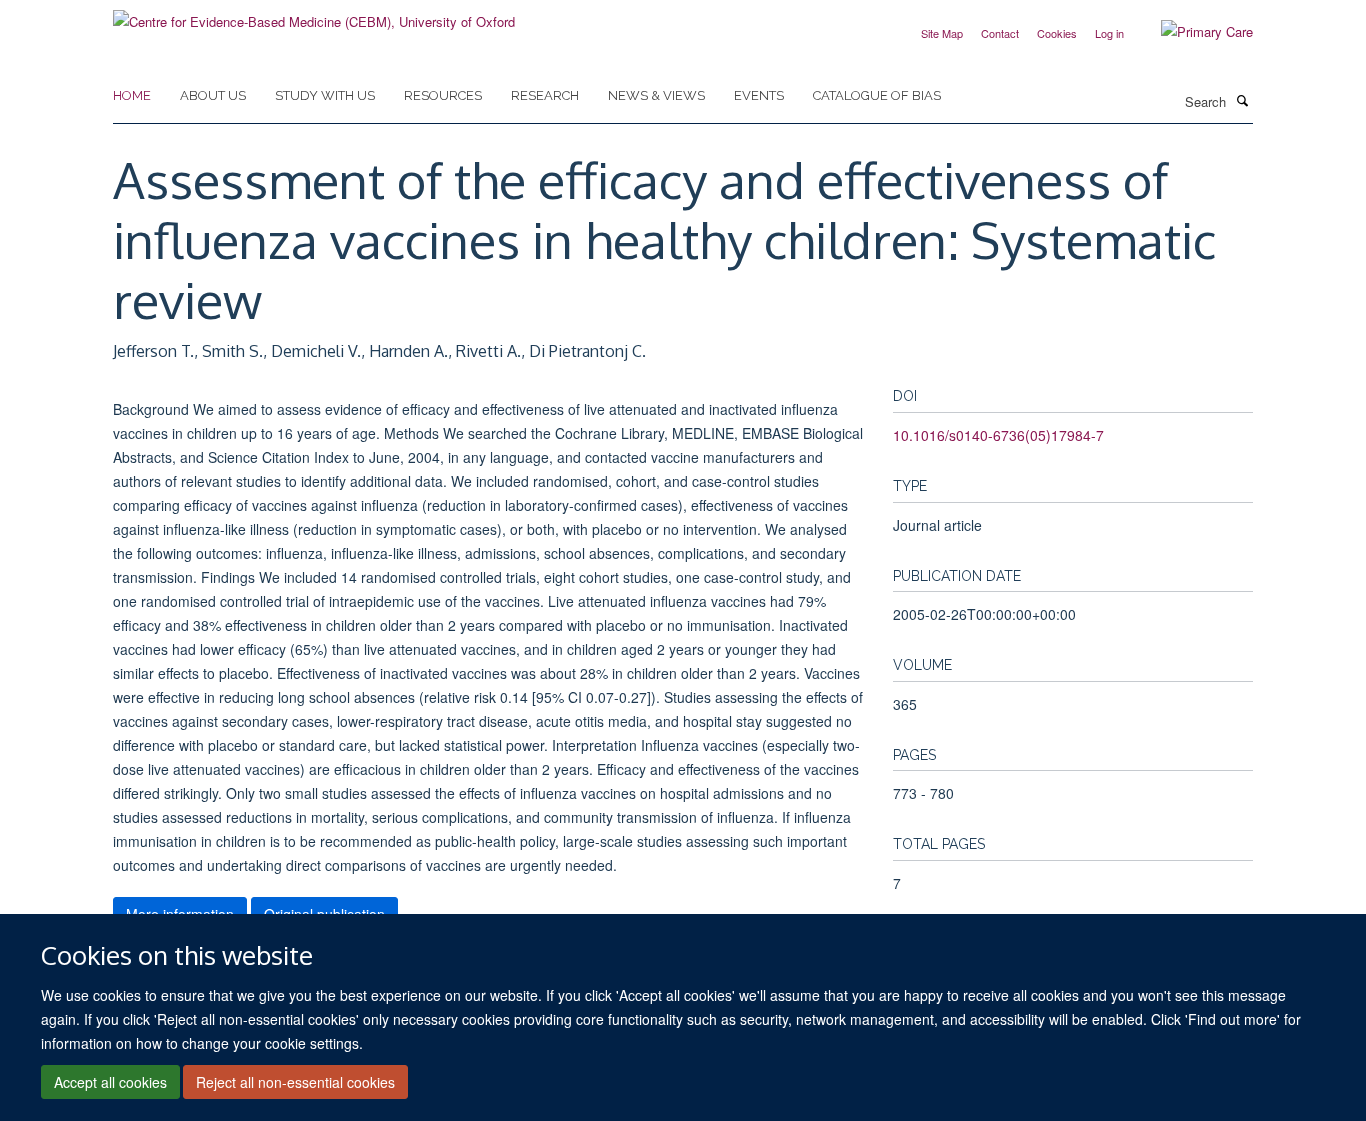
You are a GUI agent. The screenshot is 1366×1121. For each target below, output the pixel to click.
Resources (443, 95)
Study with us (325, 95)
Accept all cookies (110, 1082)
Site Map (942, 33)
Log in (1109, 33)
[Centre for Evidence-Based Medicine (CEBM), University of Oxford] (314, 14)
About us (213, 95)
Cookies (1057, 33)
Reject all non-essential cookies (295, 1082)
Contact (1000, 33)
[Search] (1242, 100)
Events (759, 95)
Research (545, 95)
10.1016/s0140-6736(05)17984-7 (998, 435)
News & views (656, 95)
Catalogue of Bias (877, 95)
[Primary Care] (1192, 32)
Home (132, 95)
